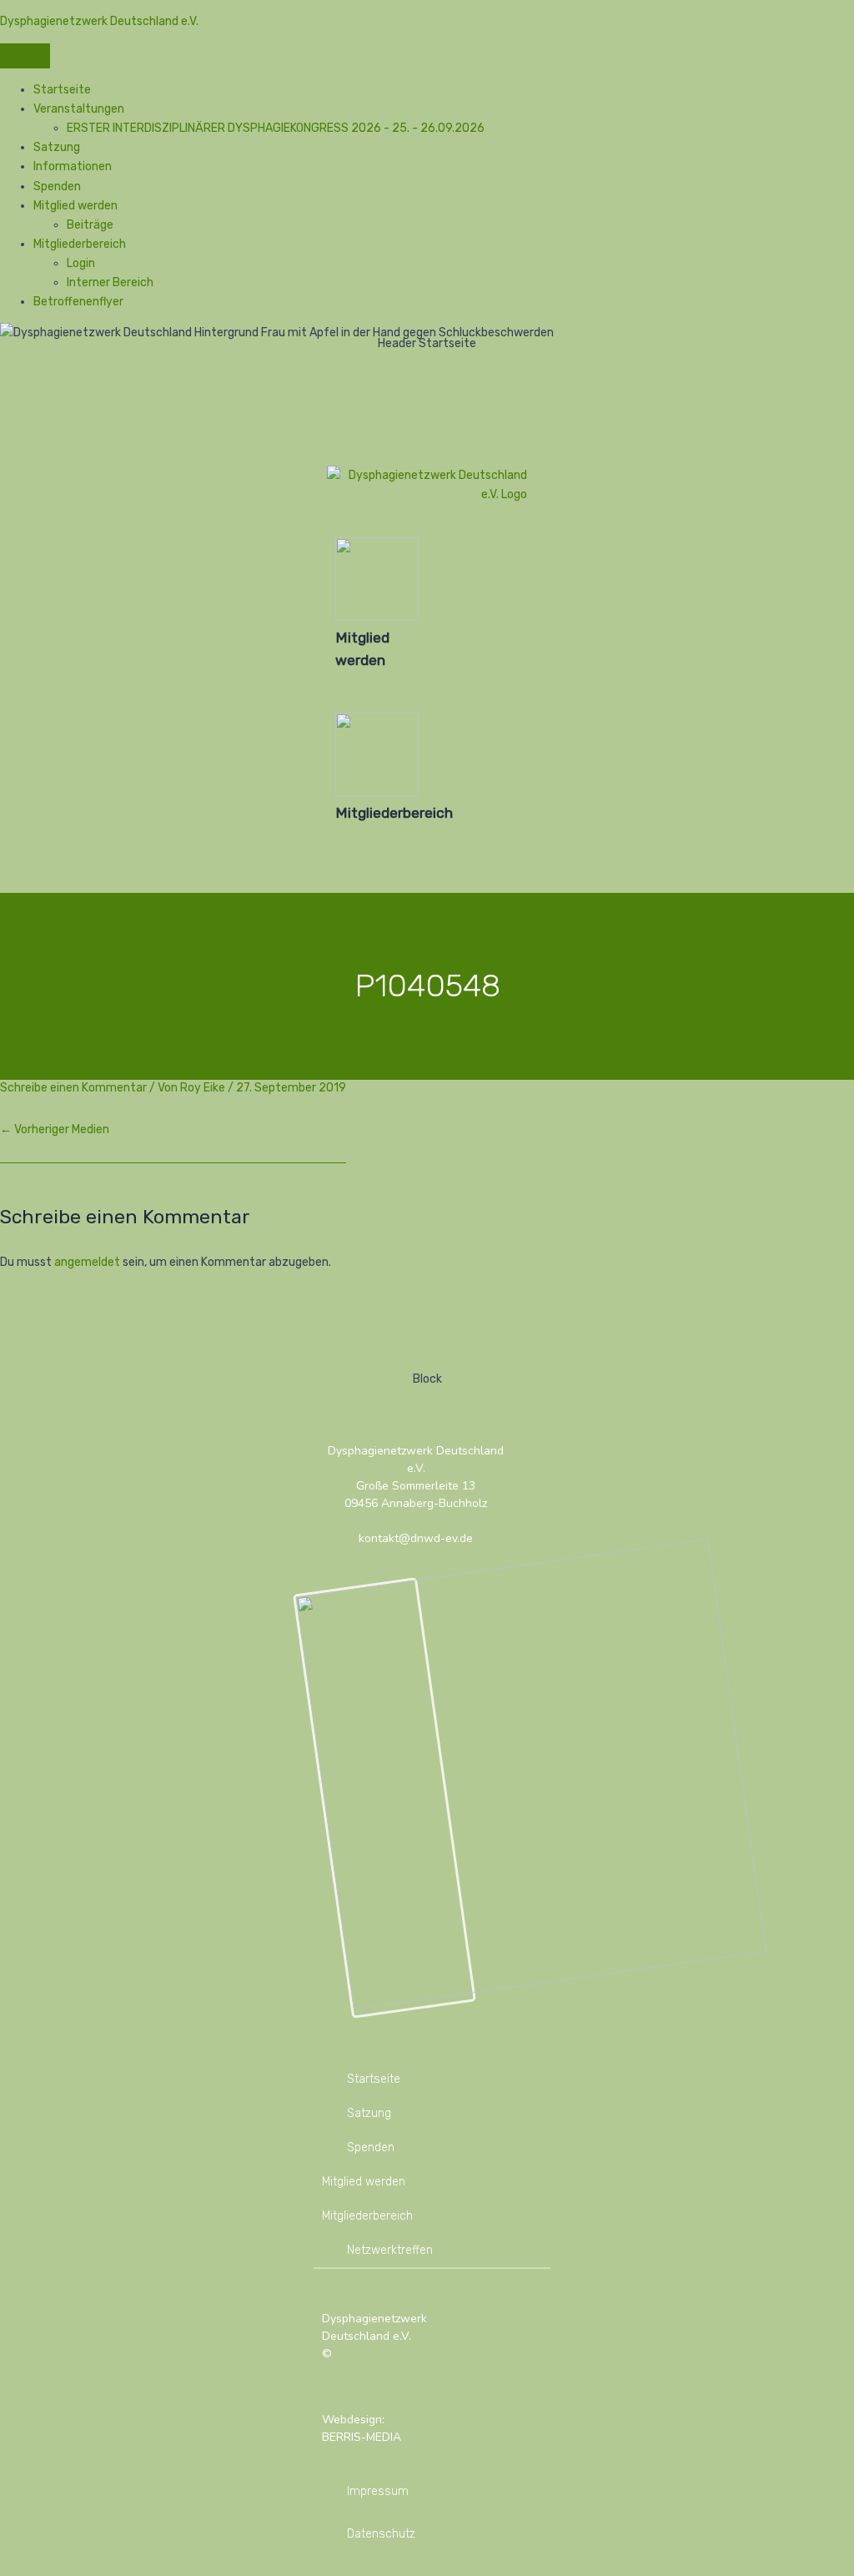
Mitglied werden (75, 206)
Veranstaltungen (79, 109)
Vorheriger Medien (55, 1129)
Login (81, 263)
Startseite (62, 90)
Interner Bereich (110, 282)
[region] (427, 608)
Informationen (73, 166)
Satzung (57, 147)
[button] (363, 604)
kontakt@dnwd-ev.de (416, 1538)
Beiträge (90, 225)
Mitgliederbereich (80, 244)
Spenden (57, 187)
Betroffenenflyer (78, 302)
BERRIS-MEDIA (362, 2437)
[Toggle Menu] (25, 56)
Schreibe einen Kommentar (73, 1088)
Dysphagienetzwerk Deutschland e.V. (99, 21)
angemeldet (87, 1262)
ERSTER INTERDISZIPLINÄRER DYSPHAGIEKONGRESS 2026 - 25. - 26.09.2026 (276, 128)
